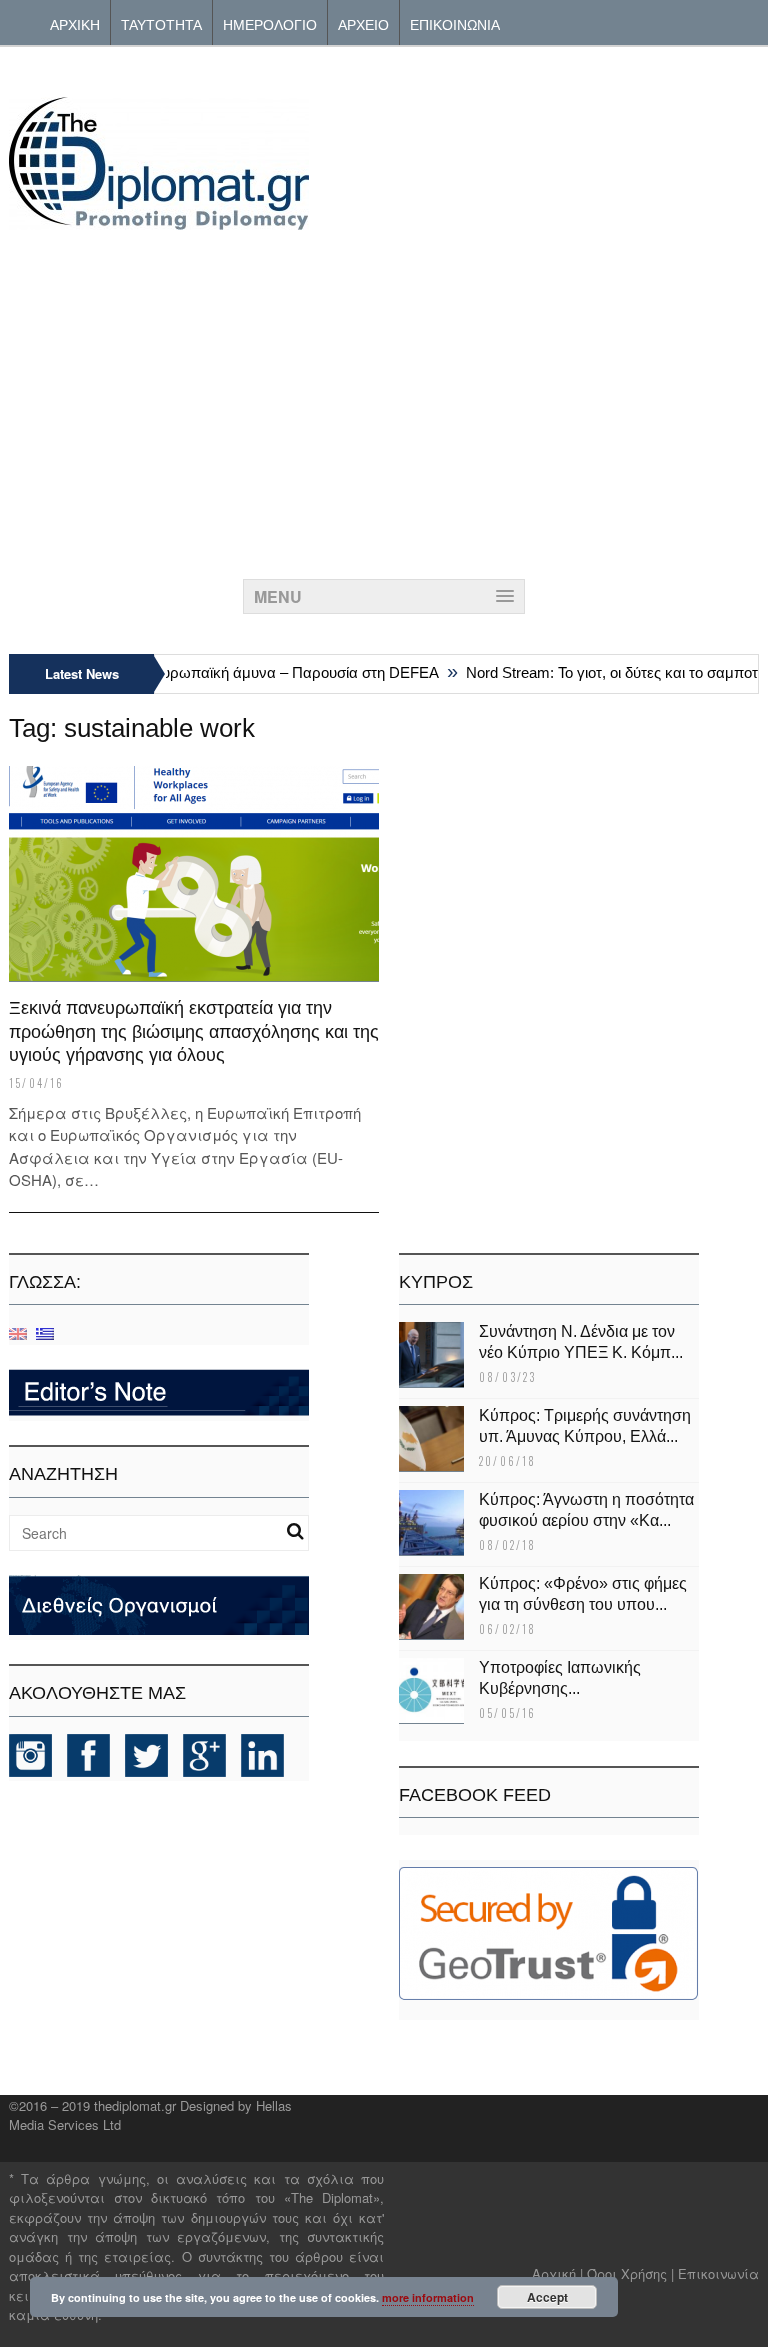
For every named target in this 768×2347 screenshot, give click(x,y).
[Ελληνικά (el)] (45, 1332)
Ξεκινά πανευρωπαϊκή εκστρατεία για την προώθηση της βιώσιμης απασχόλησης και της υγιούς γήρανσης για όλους (194, 1031)
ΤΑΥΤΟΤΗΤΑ (161, 23)
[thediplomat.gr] (159, 220)
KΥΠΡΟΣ (436, 1282)
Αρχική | (559, 2273)
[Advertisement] (384, 399)
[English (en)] (18, 1332)
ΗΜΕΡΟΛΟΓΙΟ (270, 23)
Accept (547, 2297)
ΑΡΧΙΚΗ (75, 23)
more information (428, 2297)
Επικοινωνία (718, 2273)
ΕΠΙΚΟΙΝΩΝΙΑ (455, 23)
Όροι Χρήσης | (630, 2273)
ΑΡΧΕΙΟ (363, 23)
